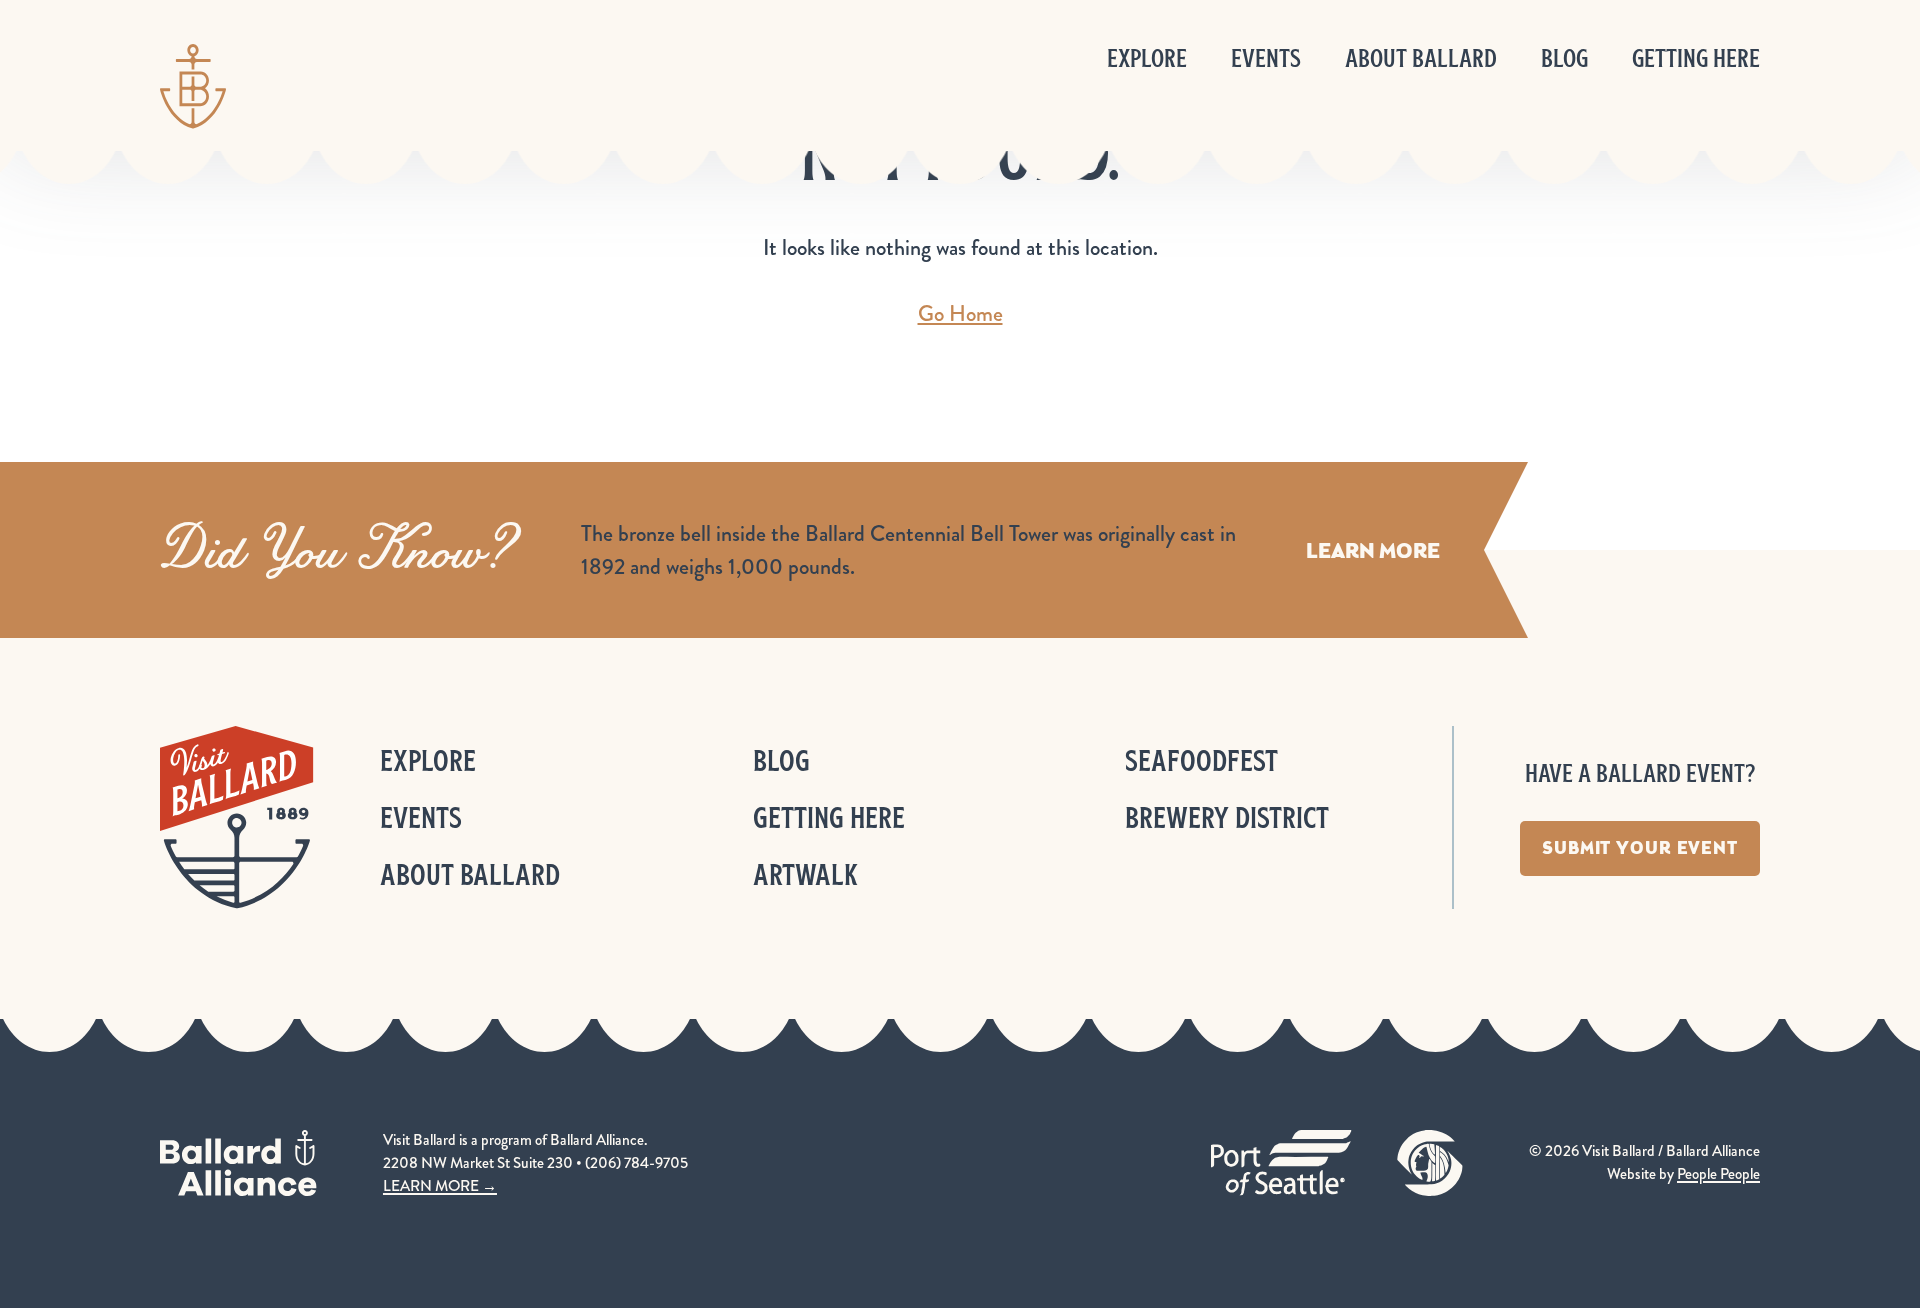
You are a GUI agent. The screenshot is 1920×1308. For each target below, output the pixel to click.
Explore (1147, 58)
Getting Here (1696, 58)
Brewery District (1227, 817)
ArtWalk (805, 874)
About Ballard (1421, 58)
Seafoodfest (1201, 760)
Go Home (960, 313)
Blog (1564, 58)
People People (1718, 1174)
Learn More (1373, 550)
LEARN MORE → (440, 1186)
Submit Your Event (1640, 848)
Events (1266, 58)
